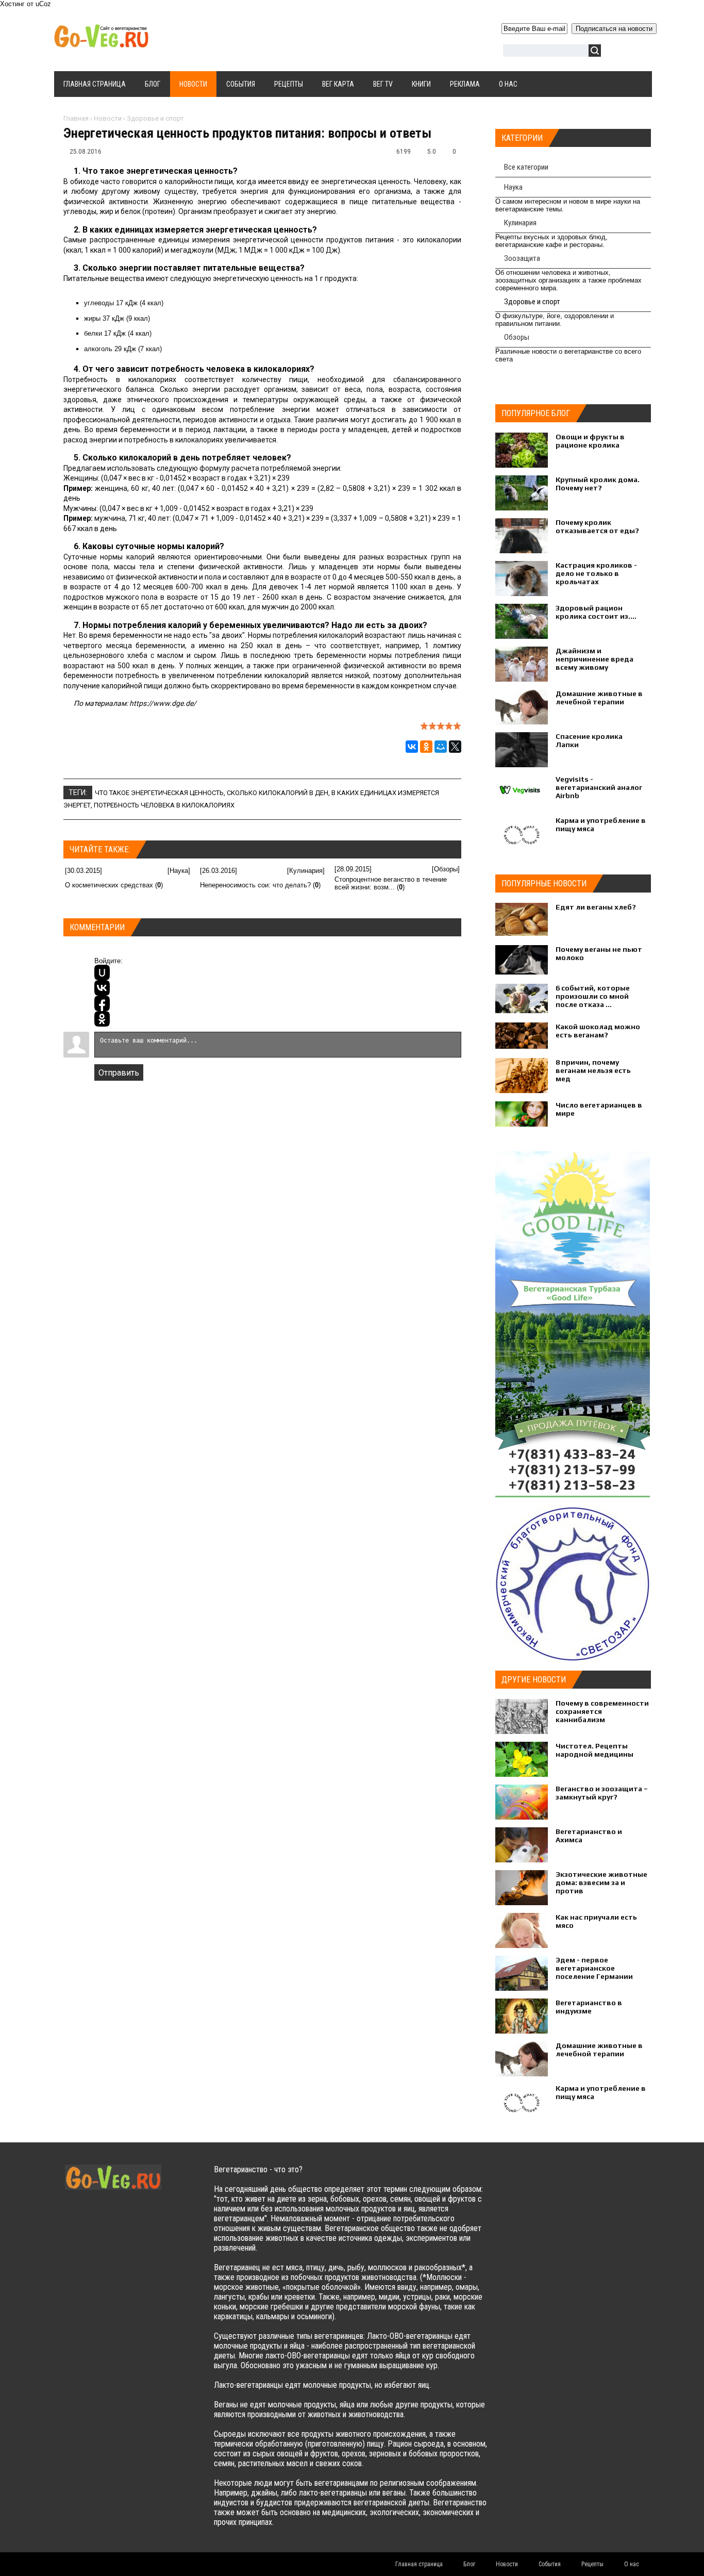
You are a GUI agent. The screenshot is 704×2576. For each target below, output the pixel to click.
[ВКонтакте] (412, 747)
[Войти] (614, 52)
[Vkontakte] (520, 2180)
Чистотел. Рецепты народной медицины (594, 1750)
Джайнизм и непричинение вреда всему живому (594, 659)
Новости (108, 118)
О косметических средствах (109, 885)
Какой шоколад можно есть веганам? (598, 1031)
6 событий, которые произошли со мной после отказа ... (593, 996)
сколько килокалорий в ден (278, 793)
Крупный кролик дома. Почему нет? (598, 484)
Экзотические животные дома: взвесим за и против (601, 1883)
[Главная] (101, 42)
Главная (76, 118)
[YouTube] (581, 2180)
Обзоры (446, 869)
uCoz (43, 4)
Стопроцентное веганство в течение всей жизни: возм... (391, 883)
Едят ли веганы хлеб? (596, 907)
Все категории (526, 167)
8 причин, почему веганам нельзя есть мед (593, 1070)
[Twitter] (540, 2180)
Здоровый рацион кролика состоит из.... (596, 612)
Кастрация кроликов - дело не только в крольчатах (596, 573)
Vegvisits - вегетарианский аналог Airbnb (599, 787)
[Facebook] (560, 2180)
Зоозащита (522, 258)
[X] (455, 747)
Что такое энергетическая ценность (159, 793)
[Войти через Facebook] (102, 1003)
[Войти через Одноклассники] (102, 1019)
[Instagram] (601, 2180)
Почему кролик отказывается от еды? (597, 526)
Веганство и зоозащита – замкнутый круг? (602, 1793)
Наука (179, 871)
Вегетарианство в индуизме (589, 2007)
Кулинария (306, 871)
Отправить (119, 1073)
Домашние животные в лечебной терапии (599, 698)
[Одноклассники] (426, 747)
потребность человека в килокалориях (164, 805)
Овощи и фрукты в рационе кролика (590, 441)
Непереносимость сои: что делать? (255, 885)
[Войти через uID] (102, 972)
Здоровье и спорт (155, 118)
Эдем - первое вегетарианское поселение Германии (594, 1968)
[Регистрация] (639, 52)
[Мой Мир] (441, 747)
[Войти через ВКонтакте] (102, 988)
